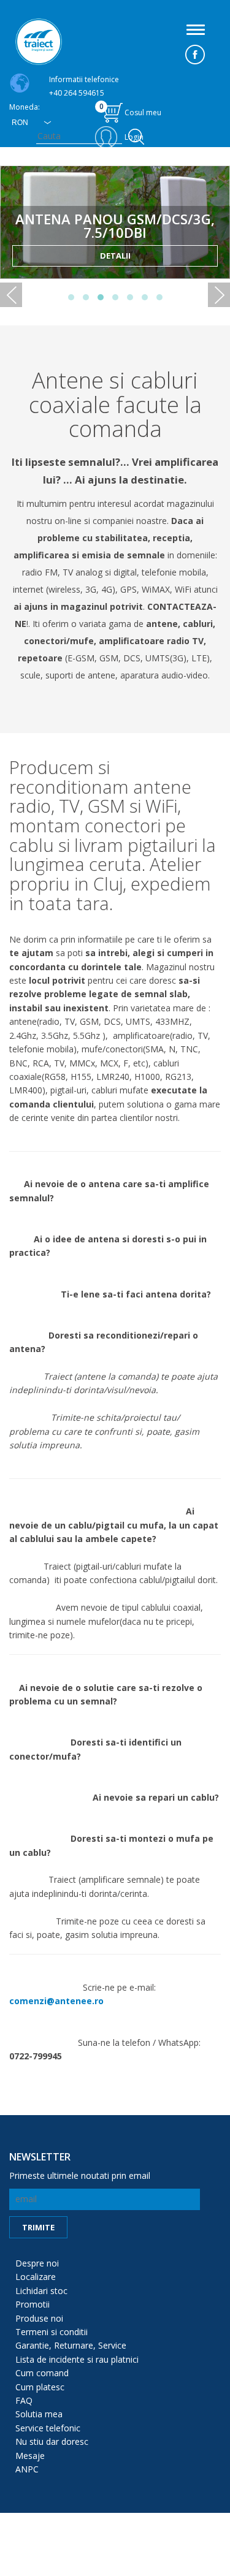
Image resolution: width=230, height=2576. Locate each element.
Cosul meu (131, 109)
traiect (39, 42)
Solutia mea (39, 2414)
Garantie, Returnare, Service (71, 2345)
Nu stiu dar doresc (52, 2441)
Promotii (33, 2304)
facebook (195, 55)
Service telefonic (48, 2428)
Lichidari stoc (41, 2291)
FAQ (24, 2400)
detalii (115, 256)
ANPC (27, 2469)
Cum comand (42, 2373)
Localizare (36, 2277)
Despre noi (37, 2263)
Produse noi (39, 2318)
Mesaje (30, 2456)
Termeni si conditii (52, 2332)
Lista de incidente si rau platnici (77, 2359)
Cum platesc (40, 2387)
